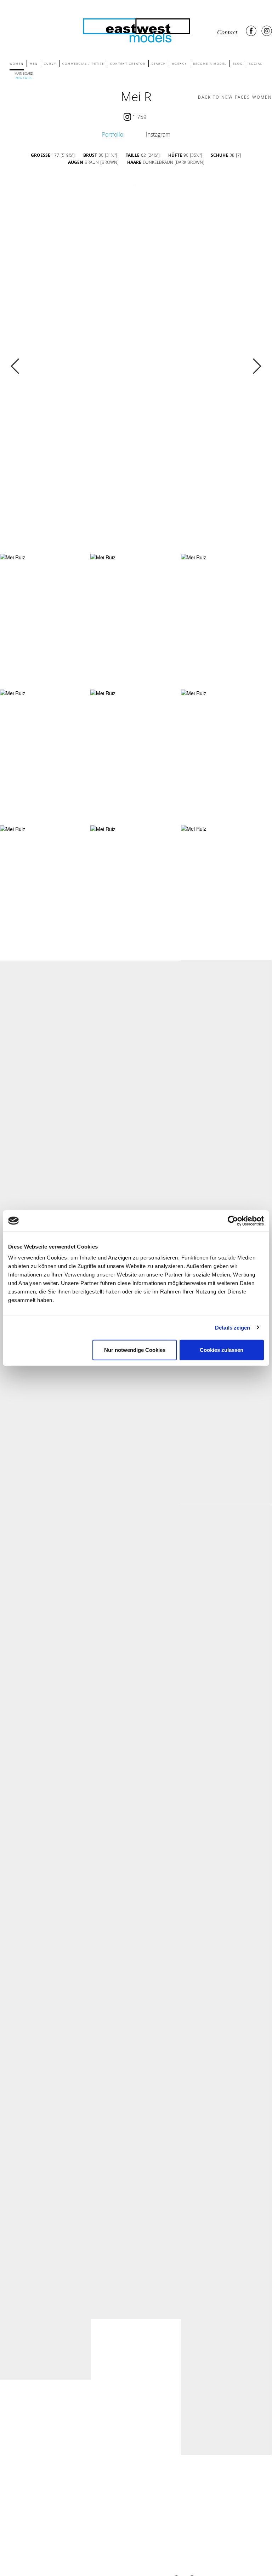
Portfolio (113, 134)
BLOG (238, 64)
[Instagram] (267, 31)
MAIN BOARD (24, 73)
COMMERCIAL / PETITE (83, 64)
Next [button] (257, 366)
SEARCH (159, 64)
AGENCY (180, 64)
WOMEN (17, 64)
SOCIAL (256, 64)
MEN (34, 64)
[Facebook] (251, 31)
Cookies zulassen (222, 1350)
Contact (227, 32)
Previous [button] (15, 366)
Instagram (158, 134)
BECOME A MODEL (210, 64)
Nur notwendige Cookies (135, 1350)
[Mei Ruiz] (13, 557)
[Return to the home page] (136, 29)
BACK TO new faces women (235, 97)
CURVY (50, 64)
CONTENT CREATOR (128, 64)
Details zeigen (233, 1327)
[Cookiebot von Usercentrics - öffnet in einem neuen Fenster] (233, 1221)
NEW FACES (24, 78)
